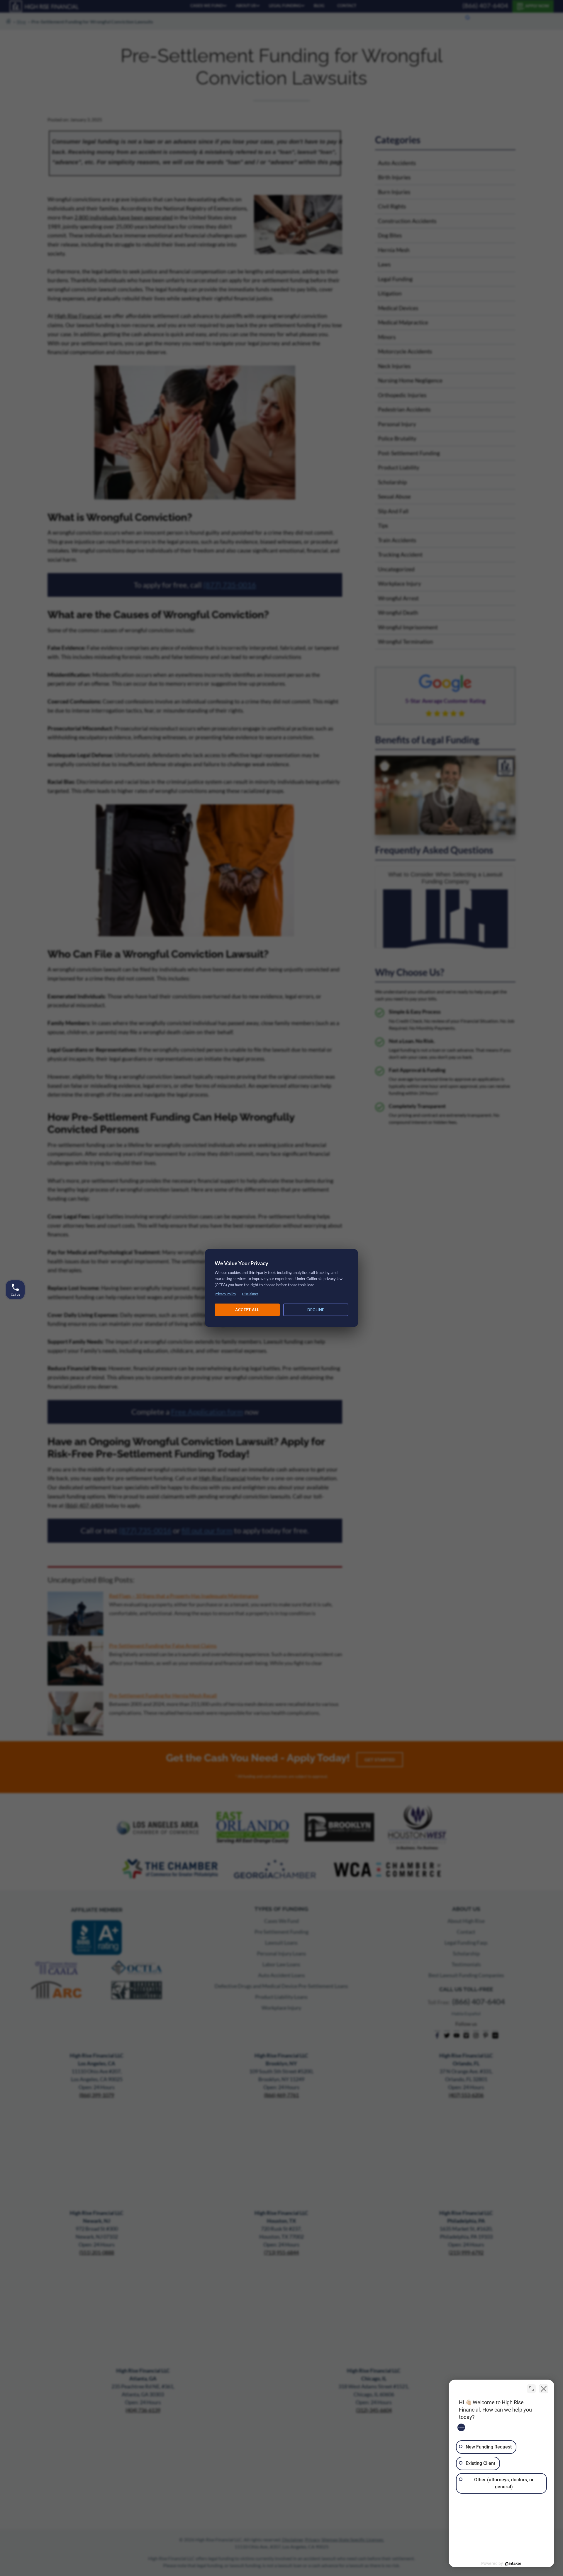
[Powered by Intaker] (513, 2564)
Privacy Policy (225, 1294)
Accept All (247, 1310)
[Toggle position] (531, 2389)
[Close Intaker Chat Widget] (544, 2389)
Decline (316, 1310)
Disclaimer (250, 1294)
